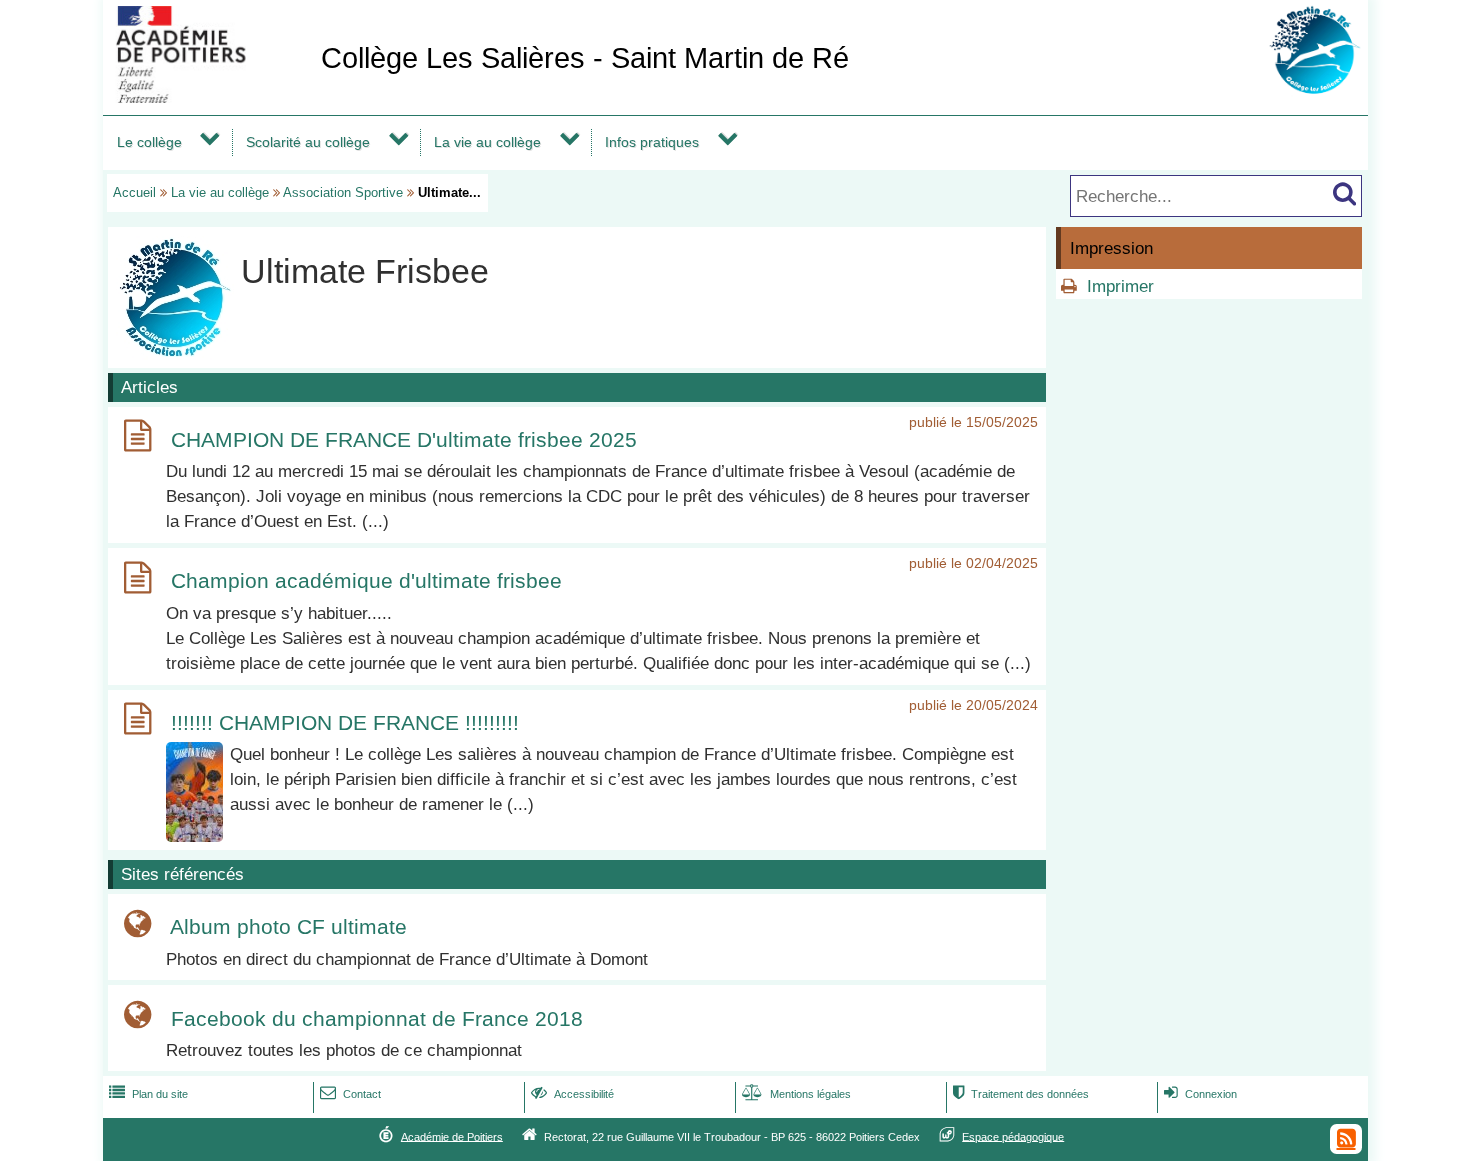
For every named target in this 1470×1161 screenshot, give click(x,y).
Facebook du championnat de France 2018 (377, 1018)
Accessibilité (572, 1094)
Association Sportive (343, 192)
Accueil (134, 192)
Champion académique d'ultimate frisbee (366, 581)
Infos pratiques (652, 142)
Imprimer (1120, 286)
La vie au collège (487, 142)
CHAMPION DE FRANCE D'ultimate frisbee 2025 (404, 439)
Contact (350, 1094)
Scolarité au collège (308, 142)
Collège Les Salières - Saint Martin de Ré (585, 58)
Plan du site (148, 1094)
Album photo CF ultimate (288, 927)
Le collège (149, 142)
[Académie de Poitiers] (208, 97)
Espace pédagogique (1013, 1136)
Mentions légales (796, 1094)
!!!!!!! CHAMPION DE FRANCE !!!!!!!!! (345, 722)
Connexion (1200, 1094)
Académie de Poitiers (452, 1136)
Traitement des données (1021, 1094)
